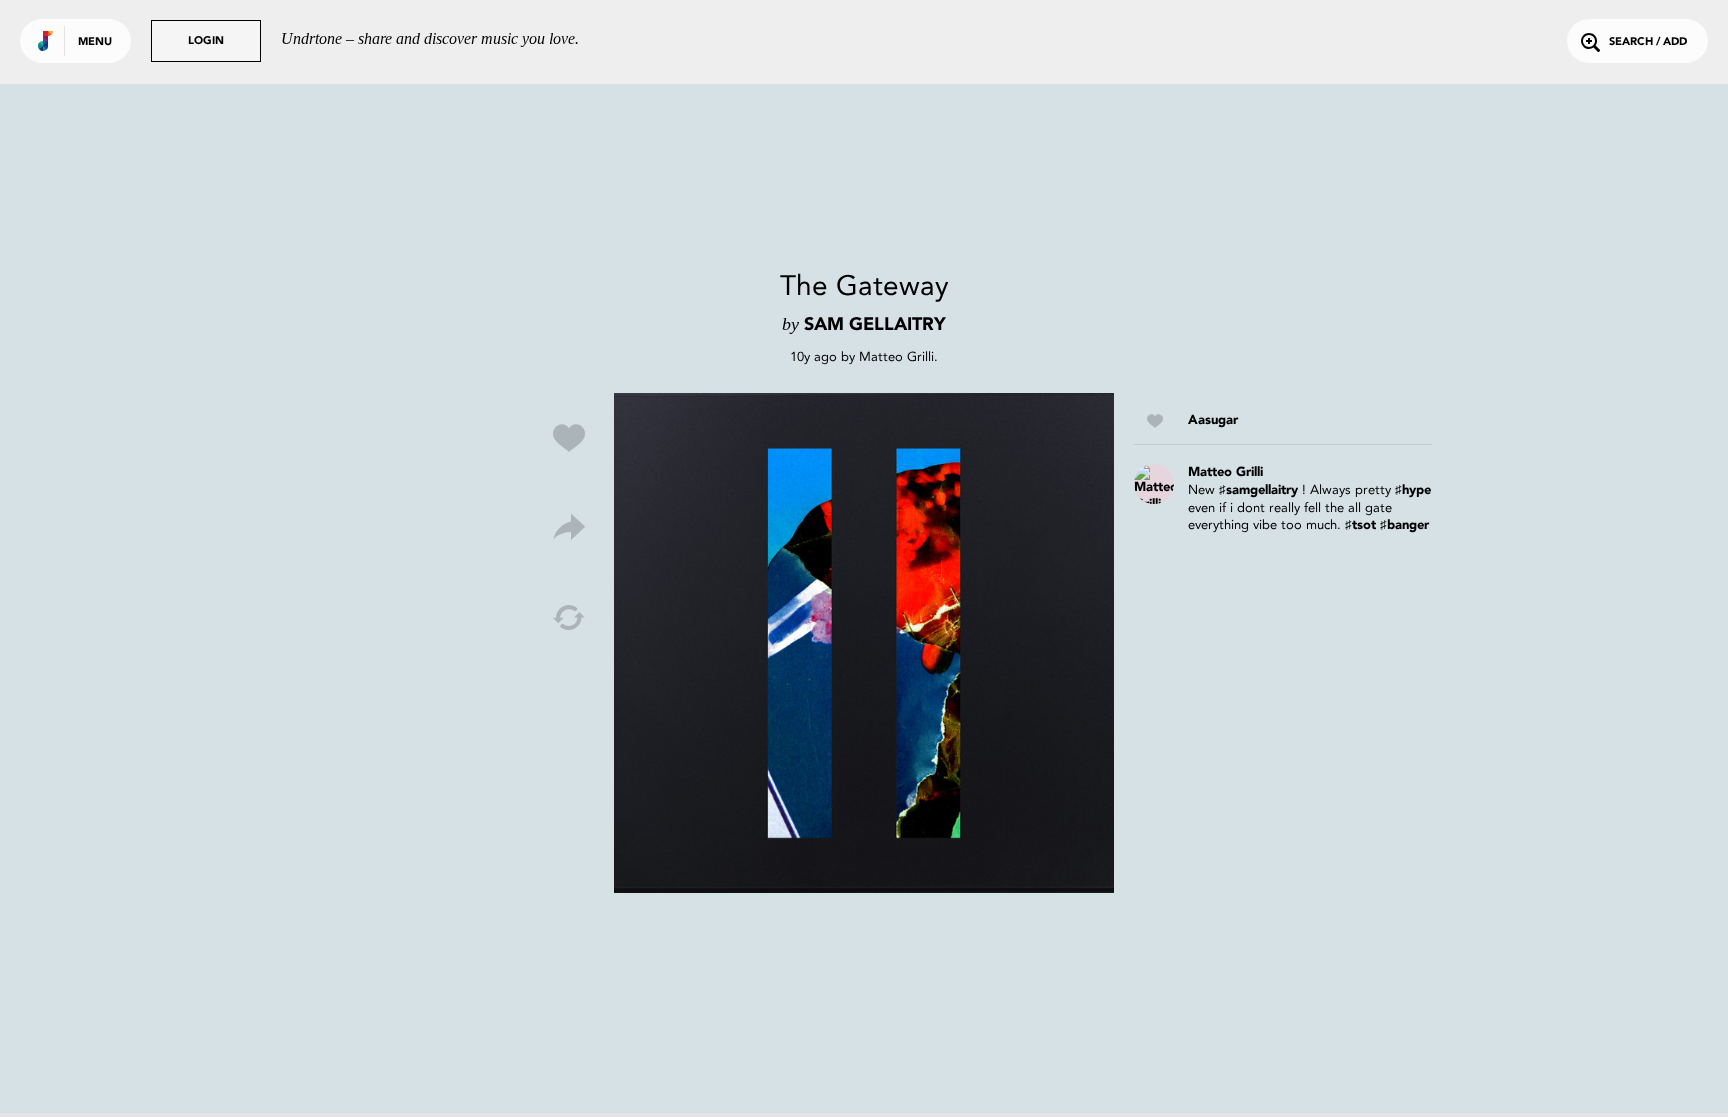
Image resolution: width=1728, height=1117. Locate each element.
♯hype (1413, 490)
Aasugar (1213, 420)
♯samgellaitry (1258, 490)
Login (206, 41)
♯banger (1404, 525)
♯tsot (1360, 525)
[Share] (569, 528)
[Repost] (569, 618)
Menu (95, 42)
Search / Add (1648, 42)
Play (864, 643)
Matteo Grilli (896, 356)
